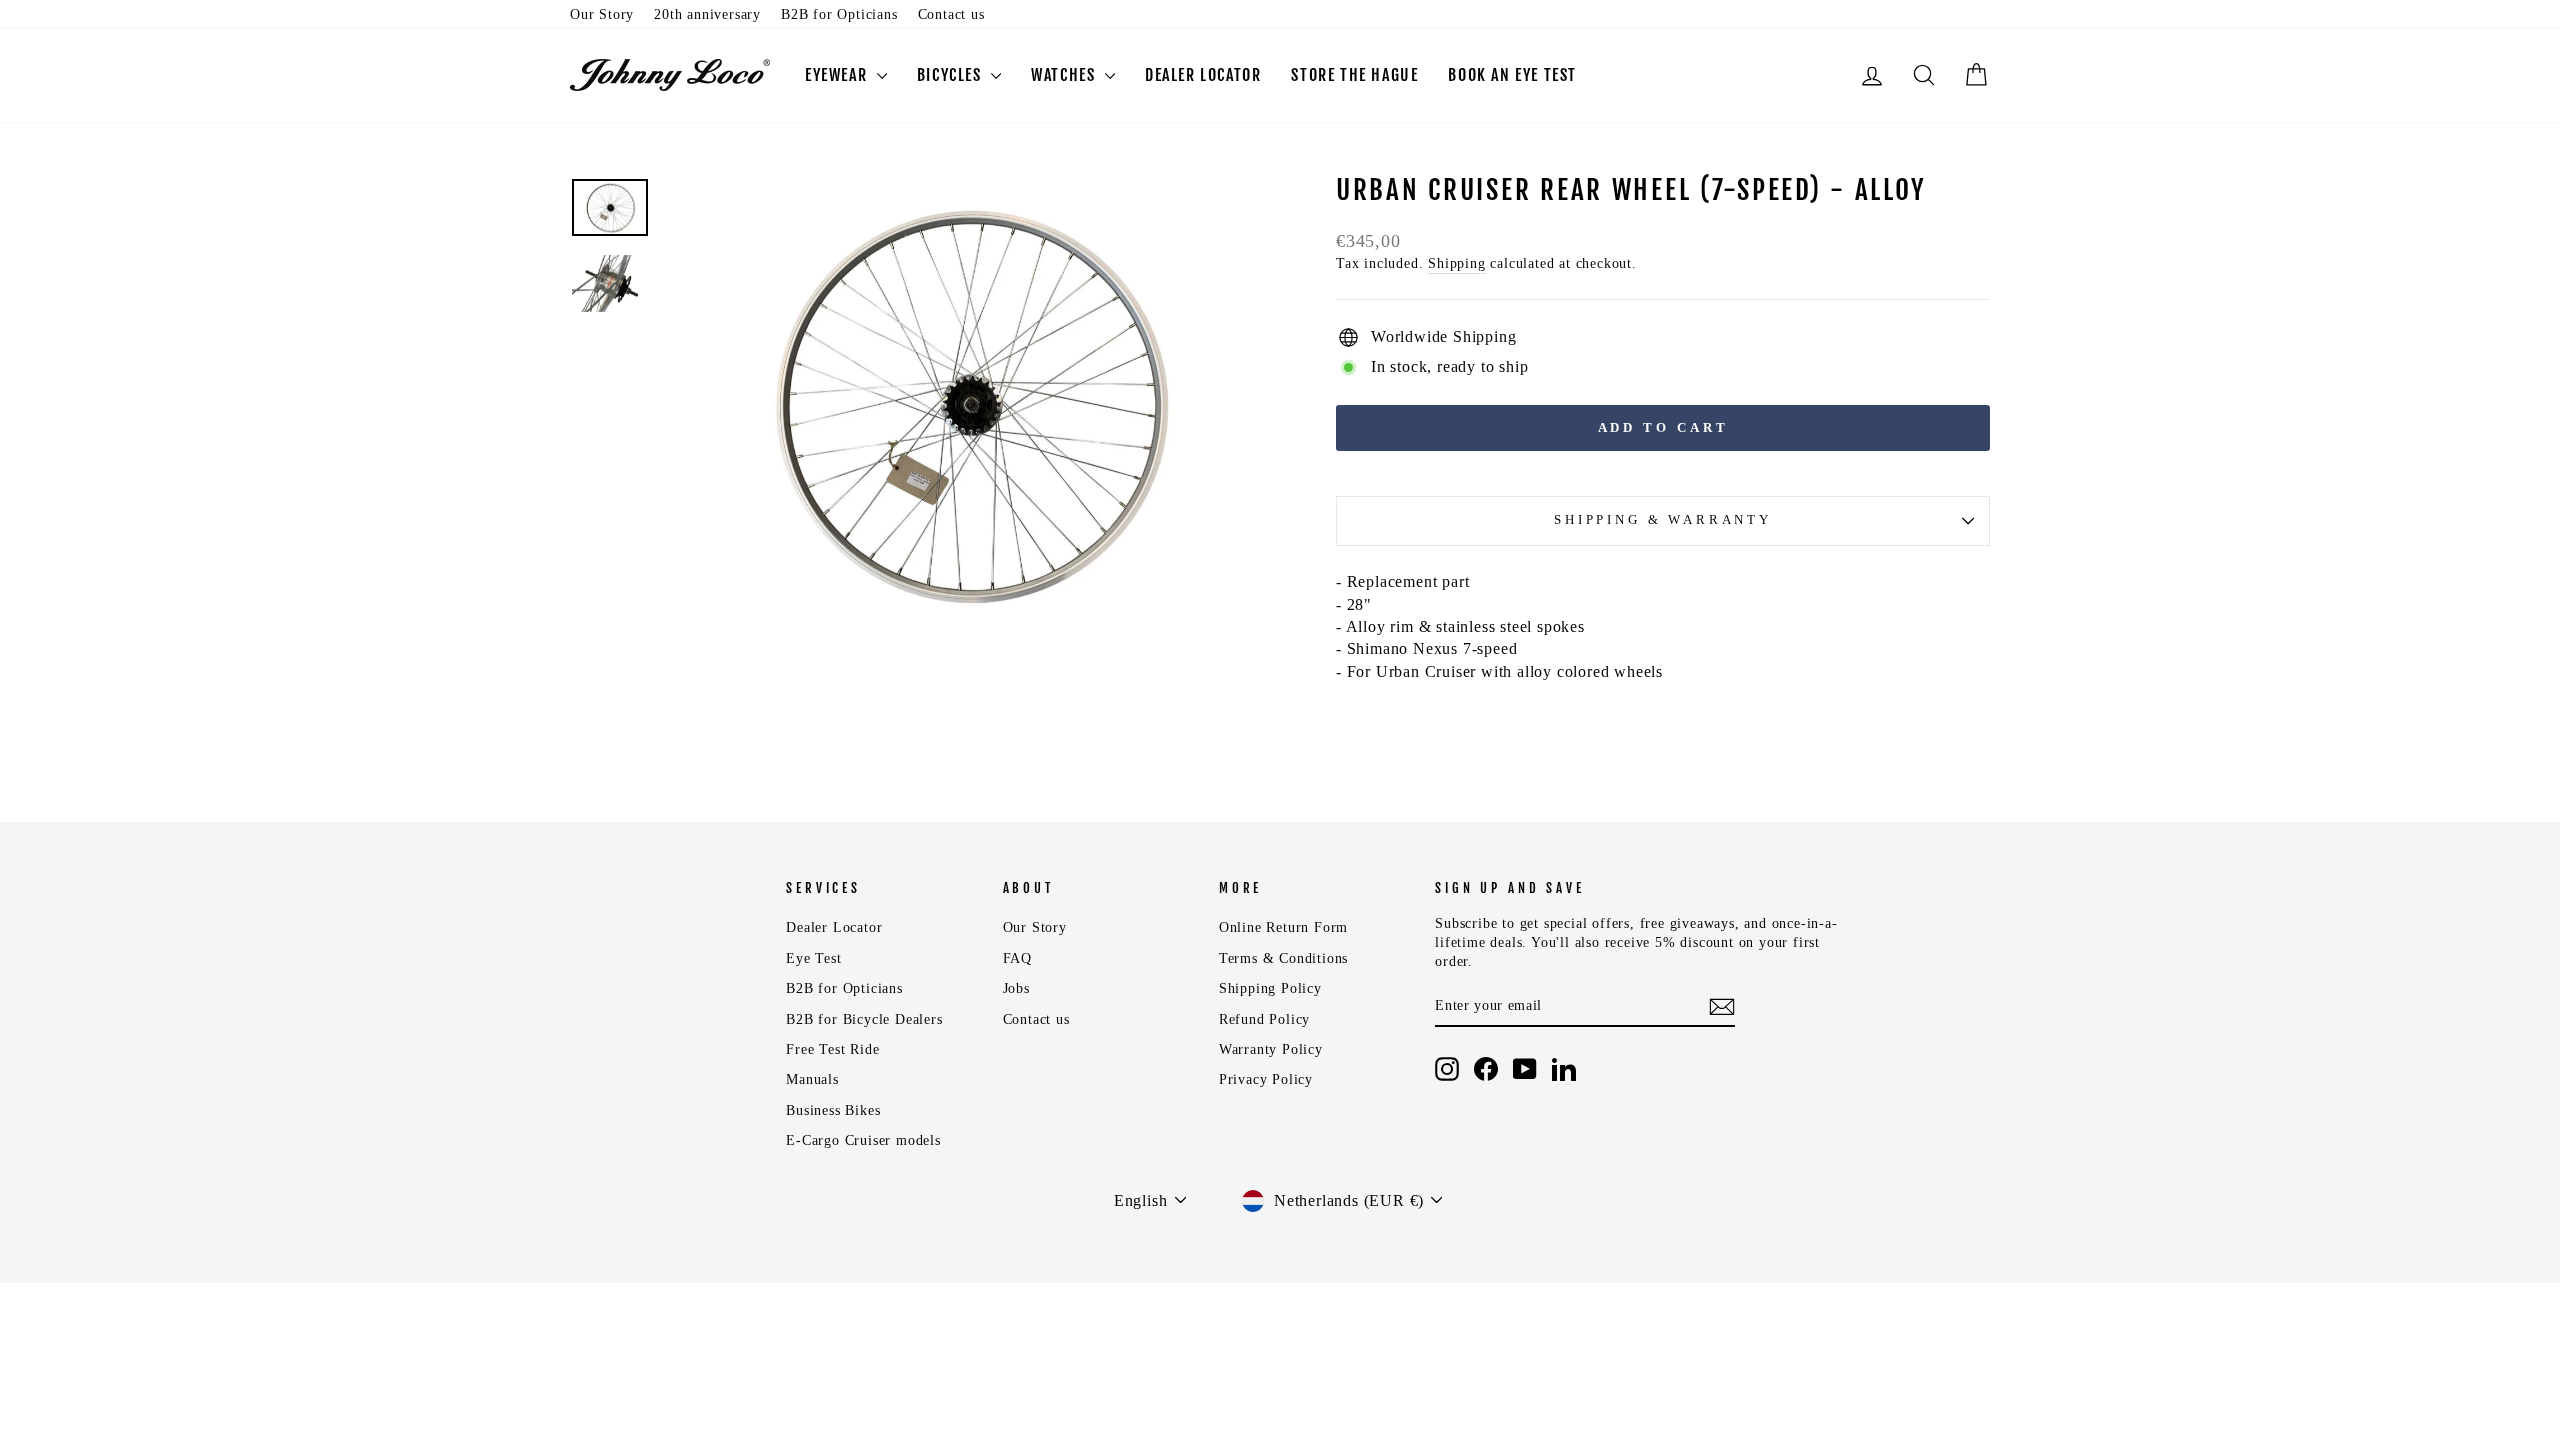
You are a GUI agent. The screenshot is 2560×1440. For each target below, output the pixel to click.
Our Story (602, 14)
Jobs (1016, 988)
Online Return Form (1283, 927)
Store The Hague (1354, 75)
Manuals (812, 1079)
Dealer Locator (834, 927)
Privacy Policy (1266, 1079)
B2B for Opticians (839, 14)
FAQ (1017, 958)
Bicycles (951, 75)
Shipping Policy (1270, 988)
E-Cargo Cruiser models (863, 1140)
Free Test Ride (832, 1049)
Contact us (951, 14)
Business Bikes (833, 1110)
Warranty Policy (1271, 1049)
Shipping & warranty (1663, 520)
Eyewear (838, 75)
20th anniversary (707, 14)
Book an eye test (1512, 75)
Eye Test (813, 958)
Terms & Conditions (1283, 958)
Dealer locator (1203, 75)
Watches (1065, 75)
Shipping (1456, 263)
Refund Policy (1264, 1019)
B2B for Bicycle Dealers (864, 1019)
